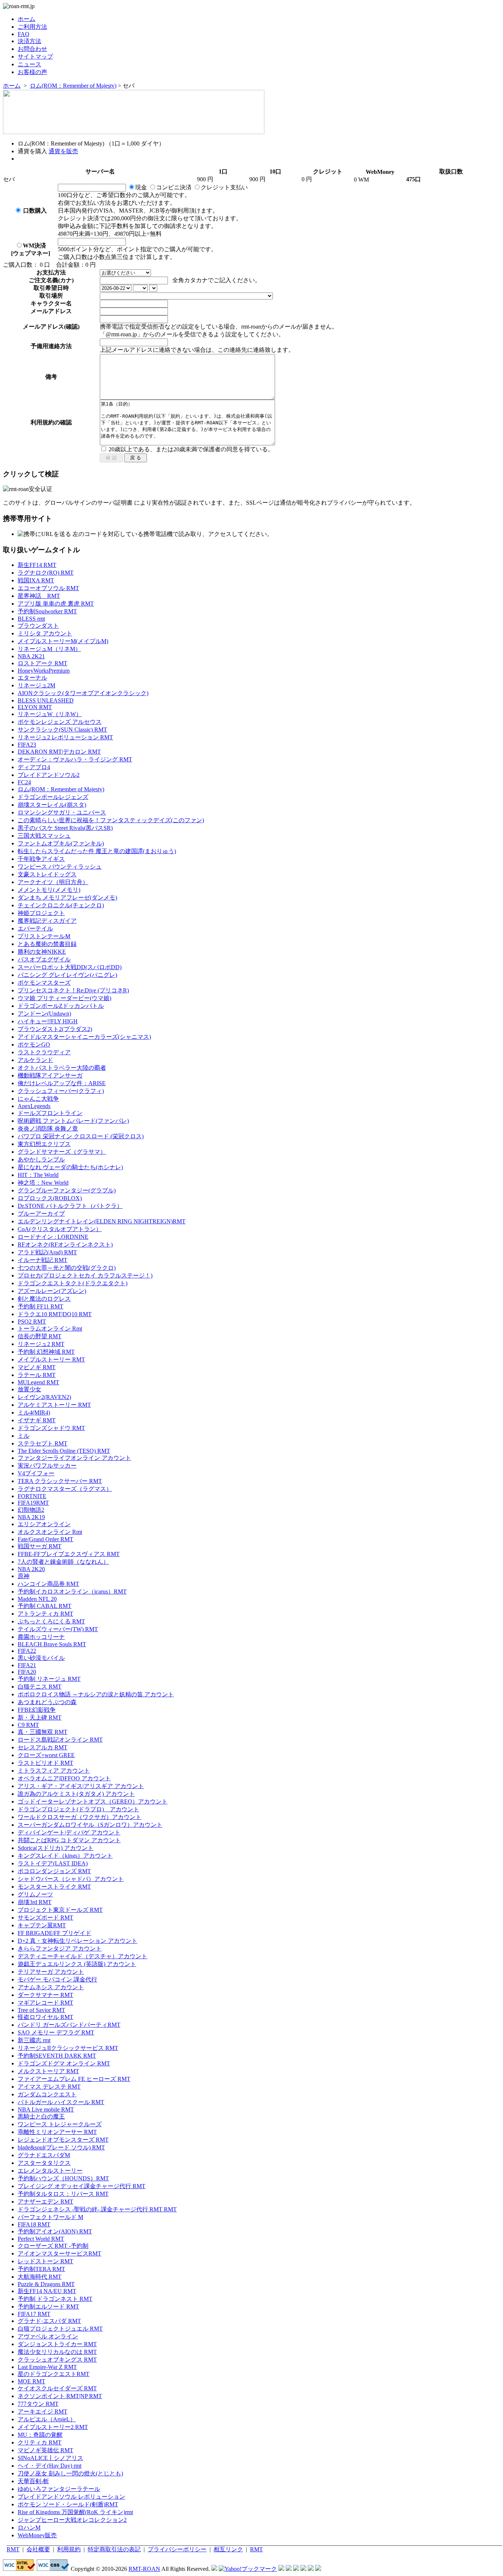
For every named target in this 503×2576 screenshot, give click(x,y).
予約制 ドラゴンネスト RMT (55, 2299)
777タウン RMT (38, 2404)
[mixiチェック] (296, 2569)
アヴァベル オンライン (48, 2336)
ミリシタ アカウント (45, 633)
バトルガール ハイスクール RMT (61, 2102)
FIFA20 (27, 1672)
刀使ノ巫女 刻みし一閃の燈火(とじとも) (70, 2473)
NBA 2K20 (31, 1569)
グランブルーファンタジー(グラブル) (67, 1190)
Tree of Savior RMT (41, 2010)
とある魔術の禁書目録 (47, 944)
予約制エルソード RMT (48, 2307)
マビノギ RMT (37, 1367)
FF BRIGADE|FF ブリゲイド (54, 1933)
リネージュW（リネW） (50, 714)
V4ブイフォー (36, 1473)
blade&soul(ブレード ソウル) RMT (61, 2147)
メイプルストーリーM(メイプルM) (63, 641)
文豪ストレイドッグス (47, 874)
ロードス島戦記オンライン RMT (60, 1740)
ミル (24, 1436)
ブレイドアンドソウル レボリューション (71, 2497)
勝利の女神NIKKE (42, 952)
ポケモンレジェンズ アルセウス (60, 722)
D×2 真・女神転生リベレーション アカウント (78, 1941)
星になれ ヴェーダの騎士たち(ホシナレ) (70, 1167)
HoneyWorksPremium (44, 671)
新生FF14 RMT (37, 565)
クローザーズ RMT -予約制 (53, 2246)
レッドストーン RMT (45, 2261)
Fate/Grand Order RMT (45, 1539)
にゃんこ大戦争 (38, 1099)
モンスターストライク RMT (54, 1887)
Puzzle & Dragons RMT (46, 2284)
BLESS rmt (31, 619)
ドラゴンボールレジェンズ (53, 797)
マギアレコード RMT (45, 2003)
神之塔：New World (43, 1183)
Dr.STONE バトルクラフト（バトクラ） (70, 1206)
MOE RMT (31, 2381)
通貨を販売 (63, 151)
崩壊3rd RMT (35, 1902)
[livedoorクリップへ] (281, 2569)
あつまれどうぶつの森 (47, 1702)
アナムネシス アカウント (51, 1987)
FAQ (24, 34)
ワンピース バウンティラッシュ (60, 867)
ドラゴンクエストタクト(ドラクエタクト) (73, 1283)
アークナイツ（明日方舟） (53, 882)
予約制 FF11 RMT (41, 1306)
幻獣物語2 (31, 1510)
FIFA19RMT (33, 1503)
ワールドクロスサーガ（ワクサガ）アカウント (80, 1817)
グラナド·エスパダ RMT (49, 2321)
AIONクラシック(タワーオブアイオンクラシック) (83, 693)
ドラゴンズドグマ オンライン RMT (64, 2063)
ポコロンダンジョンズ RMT (54, 1871)
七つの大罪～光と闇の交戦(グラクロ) (67, 1268)
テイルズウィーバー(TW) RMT (58, 1629)
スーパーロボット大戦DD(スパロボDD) (70, 967)
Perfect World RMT (41, 2239)
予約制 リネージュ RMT (49, 1679)
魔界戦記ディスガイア (47, 921)
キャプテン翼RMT (42, 1925)
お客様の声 (32, 72)
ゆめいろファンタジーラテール (59, 2489)
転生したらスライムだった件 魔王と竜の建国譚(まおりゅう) (97, 851)
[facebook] (318, 2569)
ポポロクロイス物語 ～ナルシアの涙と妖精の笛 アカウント (96, 1694)
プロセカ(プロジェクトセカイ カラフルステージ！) (85, 1275)
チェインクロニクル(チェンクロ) (61, 905)
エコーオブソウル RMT (48, 588)
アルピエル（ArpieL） (47, 2419)
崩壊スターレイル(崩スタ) (52, 805)
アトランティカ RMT (45, 1614)
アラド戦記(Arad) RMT (47, 1252)
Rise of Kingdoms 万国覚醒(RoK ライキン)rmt (75, 2512)
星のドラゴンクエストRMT (54, 2374)
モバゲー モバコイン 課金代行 (57, 1979)
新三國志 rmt (34, 2040)
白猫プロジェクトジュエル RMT (60, 2329)
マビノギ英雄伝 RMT (45, 2450)
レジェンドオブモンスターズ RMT (63, 2140)
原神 (24, 1576)
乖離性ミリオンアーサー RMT (57, 2132)
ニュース (29, 64)
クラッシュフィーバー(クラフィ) (61, 1091)
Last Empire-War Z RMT (47, 2367)
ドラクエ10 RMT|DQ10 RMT (55, 1314)
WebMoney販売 (37, 2535)
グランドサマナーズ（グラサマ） (62, 1152)
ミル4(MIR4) (34, 1413)
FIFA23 (27, 745)
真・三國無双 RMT (43, 1732)
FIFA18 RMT (34, 2224)
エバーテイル (35, 928)
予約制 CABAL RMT (45, 1606)
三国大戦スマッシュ (44, 836)
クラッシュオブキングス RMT (57, 2360)
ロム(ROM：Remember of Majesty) (73, 86)
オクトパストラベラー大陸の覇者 (62, 1068)
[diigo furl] (303, 2569)
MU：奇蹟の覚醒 (40, 2435)
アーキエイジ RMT (43, 2412)
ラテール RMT (37, 1375)
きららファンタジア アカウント (60, 1948)
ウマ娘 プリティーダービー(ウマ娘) (64, 998)
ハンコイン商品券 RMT (48, 1584)
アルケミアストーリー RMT (54, 1405)
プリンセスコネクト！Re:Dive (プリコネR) (73, 990)
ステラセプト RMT (43, 1443)
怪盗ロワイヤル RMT (45, 2017)
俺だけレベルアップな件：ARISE (62, 1083)
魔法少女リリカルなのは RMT (57, 2352)
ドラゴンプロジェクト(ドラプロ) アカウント (78, 1809)
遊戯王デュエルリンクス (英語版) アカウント (77, 1964)
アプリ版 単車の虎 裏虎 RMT (56, 604)
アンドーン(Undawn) (44, 1014)
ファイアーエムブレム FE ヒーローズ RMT (74, 2079)
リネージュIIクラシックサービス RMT (68, 2048)
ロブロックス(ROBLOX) (50, 1198)
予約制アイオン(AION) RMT (55, 2231)
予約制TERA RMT (41, 2269)
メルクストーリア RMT (48, 2071)
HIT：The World (38, 1175)
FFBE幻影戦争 (37, 1710)
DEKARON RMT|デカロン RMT (59, 752)
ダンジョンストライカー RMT (57, 2344)
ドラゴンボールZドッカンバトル (61, 1006)
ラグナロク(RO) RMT (46, 573)
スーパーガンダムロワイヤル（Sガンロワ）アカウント (90, 1825)
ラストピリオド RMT (45, 1763)
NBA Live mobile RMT (46, 2109)
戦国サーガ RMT (40, 1546)
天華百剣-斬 (33, 2481)
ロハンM (29, 2528)
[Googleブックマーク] (289, 2569)
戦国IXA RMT (36, 580)
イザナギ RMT (37, 1420)
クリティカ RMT (40, 2442)
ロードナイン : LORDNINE (53, 1237)
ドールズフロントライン (50, 1113)
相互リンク (228, 2549)
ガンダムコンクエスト (47, 2094)
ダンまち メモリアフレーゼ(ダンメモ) (67, 898)
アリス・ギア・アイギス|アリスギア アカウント (81, 1786)
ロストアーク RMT (43, 663)
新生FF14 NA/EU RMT (47, 2291)
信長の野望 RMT (40, 1336)
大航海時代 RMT (40, 2277)
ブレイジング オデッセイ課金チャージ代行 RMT (82, 2186)
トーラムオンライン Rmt (50, 1329)
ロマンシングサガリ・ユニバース (62, 812)
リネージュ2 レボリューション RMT (65, 737)
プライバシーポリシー (177, 2549)
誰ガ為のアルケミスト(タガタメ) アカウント (76, 1794)
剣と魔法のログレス (44, 1299)
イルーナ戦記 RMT (43, 1260)
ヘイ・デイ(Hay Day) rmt (50, 2466)
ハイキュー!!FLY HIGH (48, 1021)
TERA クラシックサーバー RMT (60, 1481)
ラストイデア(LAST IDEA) (53, 1863)
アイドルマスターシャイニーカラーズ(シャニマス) (84, 1037)
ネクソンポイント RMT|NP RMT (60, 2396)
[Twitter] (311, 2569)
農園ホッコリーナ (41, 1637)
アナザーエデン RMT (45, 2202)
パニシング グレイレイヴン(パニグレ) (67, 975)
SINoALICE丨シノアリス (50, 2458)
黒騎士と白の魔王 (41, 2116)
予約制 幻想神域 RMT (46, 1352)
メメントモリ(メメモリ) (49, 890)
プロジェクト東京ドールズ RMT (60, 1910)
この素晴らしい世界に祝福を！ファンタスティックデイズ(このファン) (111, 820)
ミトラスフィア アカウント (54, 1771)
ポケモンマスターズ (44, 983)
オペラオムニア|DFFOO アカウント (64, 1778)
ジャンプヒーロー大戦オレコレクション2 (72, 2520)
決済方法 (29, 41)
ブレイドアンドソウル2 (49, 775)
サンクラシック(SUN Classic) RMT (62, 730)
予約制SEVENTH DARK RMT (57, 2056)
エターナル (32, 678)
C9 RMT (28, 1725)
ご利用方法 (32, 27)
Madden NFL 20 (37, 1599)
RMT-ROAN (144, 2569)
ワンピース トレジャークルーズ (60, 2124)
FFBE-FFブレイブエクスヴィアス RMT (69, 1554)
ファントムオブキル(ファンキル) (61, 843)
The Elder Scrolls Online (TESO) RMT (64, 1451)
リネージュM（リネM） (49, 649)
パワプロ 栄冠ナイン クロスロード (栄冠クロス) (81, 1136)
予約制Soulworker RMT (47, 611)
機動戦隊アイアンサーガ (50, 1075)
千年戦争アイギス (41, 859)
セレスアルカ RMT (43, 1747)
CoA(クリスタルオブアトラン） (60, 1229)
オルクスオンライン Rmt (50, 1532)
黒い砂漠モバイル (41, 1658)
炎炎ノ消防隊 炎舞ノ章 (48, 1128)
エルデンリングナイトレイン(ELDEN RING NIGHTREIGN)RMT (102, 1221)
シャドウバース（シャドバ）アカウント (71, 1879)
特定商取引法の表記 (114, 2549)
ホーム (27, 19)
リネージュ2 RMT (41, 1344)
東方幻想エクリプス (44, 1144)
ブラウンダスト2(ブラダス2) (55, 1029)
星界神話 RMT (39, 596)
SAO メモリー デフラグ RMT (56, 2032)
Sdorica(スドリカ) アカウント (56, 1848)
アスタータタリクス (44, 2163)
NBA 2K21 (31, 656)
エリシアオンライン (44, 1524)
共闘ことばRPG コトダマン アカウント (69, 1840)
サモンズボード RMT (45, 1918)
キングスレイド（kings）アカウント (65, 1856)
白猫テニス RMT (40, 1687)
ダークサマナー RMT (45, 1995)
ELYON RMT (35, 707)
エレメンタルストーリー (50, 2171)
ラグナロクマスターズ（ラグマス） (65, 1489)
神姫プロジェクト (41, 913)
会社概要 (38, 2549)
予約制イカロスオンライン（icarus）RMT (72, 1592)
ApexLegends (34, 1106)
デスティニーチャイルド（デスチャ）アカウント (82, 1956)
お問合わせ (32, 49)
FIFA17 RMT (34, 2314)
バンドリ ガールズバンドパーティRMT (69, 2025)
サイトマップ (35, 57)
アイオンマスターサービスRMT (59, 2253)
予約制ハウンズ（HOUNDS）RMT (63, 2178)
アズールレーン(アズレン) (52, 1291)
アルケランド (35, 1060)
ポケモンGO (34, 1045)
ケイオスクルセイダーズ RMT (57, 2388)
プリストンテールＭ (44, 936)
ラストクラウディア (44, 1052)
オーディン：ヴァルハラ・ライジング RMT (75, 759)
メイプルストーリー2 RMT (53, 2427)
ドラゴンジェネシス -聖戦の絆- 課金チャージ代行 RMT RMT (97, 2209)
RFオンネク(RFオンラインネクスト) (65, 1245)
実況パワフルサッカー (47, 1466)
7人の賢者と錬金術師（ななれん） (63, 1562)
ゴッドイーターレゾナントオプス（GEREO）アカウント (93, 1802)
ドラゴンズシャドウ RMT (51, 1428)
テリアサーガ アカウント (51, 1972)
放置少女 (29, 1389)
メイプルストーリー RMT (51, 1359)
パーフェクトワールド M (50, 2217)
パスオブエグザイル (44, 959)
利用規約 (69, 2549)
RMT (13, 2549)
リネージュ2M (36, 685)
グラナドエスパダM (44, 2155)
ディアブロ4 (34, 767)
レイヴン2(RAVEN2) (44, 1397)
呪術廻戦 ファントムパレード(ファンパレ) (73, 1121)
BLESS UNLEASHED (46, 700)
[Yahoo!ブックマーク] (248, 2569)
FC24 (24, 782)
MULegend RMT (38, 1382)
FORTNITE (32, 1496)
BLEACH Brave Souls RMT (52, 1644)
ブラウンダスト (38, 626)
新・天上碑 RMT (40, 1718)
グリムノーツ (35, 1894)
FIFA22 (27, 1651)
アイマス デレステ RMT (49, 2087)
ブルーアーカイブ (41, 1214)
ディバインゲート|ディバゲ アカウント (69, 1832)
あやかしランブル (41, 1159)
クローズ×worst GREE (46, 1755)
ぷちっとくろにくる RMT (51, 1621)
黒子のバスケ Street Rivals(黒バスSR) (65, 828)
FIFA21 (27, 1665)
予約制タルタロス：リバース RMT (63, 2194)
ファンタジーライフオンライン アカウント (74, 1458)
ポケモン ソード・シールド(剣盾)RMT (68, 2504)
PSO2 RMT (32, 1322)
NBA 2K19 (31, 1517)
